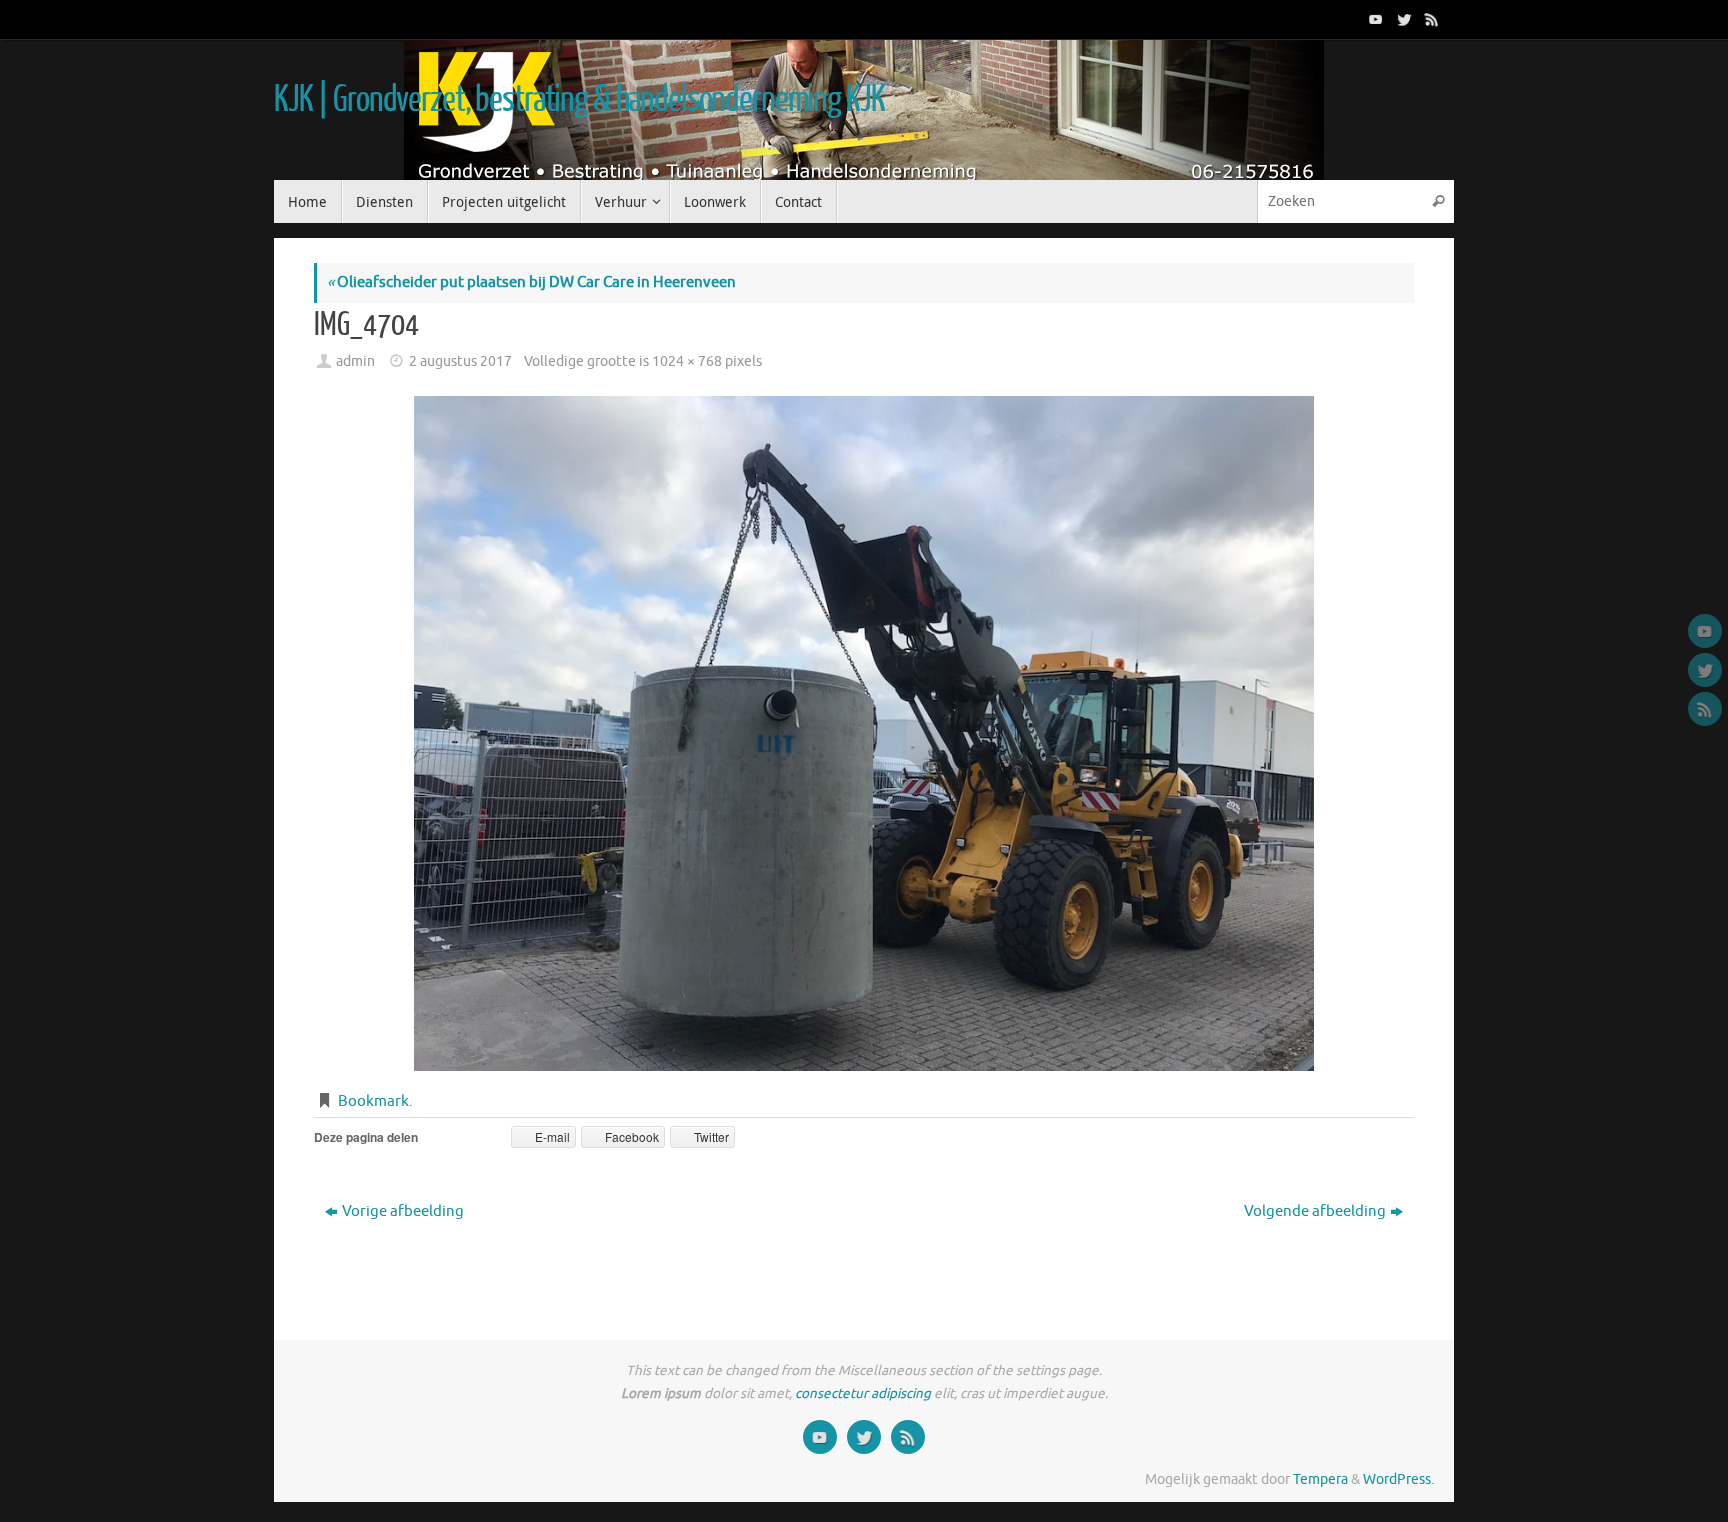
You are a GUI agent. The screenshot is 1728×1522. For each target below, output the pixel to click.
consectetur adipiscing (863, 1393)
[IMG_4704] (864, 733)
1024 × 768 (687, 361)
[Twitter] (1402, 19)
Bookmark (373, 1101)
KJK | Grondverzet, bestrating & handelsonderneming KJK (579, 100)
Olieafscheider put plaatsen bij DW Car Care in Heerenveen (531, 282)
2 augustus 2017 (460, 361)
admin (355, 361)
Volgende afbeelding (1315, 1211)
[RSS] (1430, 19)
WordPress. (1398, 1479)
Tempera (1320, 1479)
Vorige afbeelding (403, 1211)
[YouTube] (1374, 19)
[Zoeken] (1438, 201)
